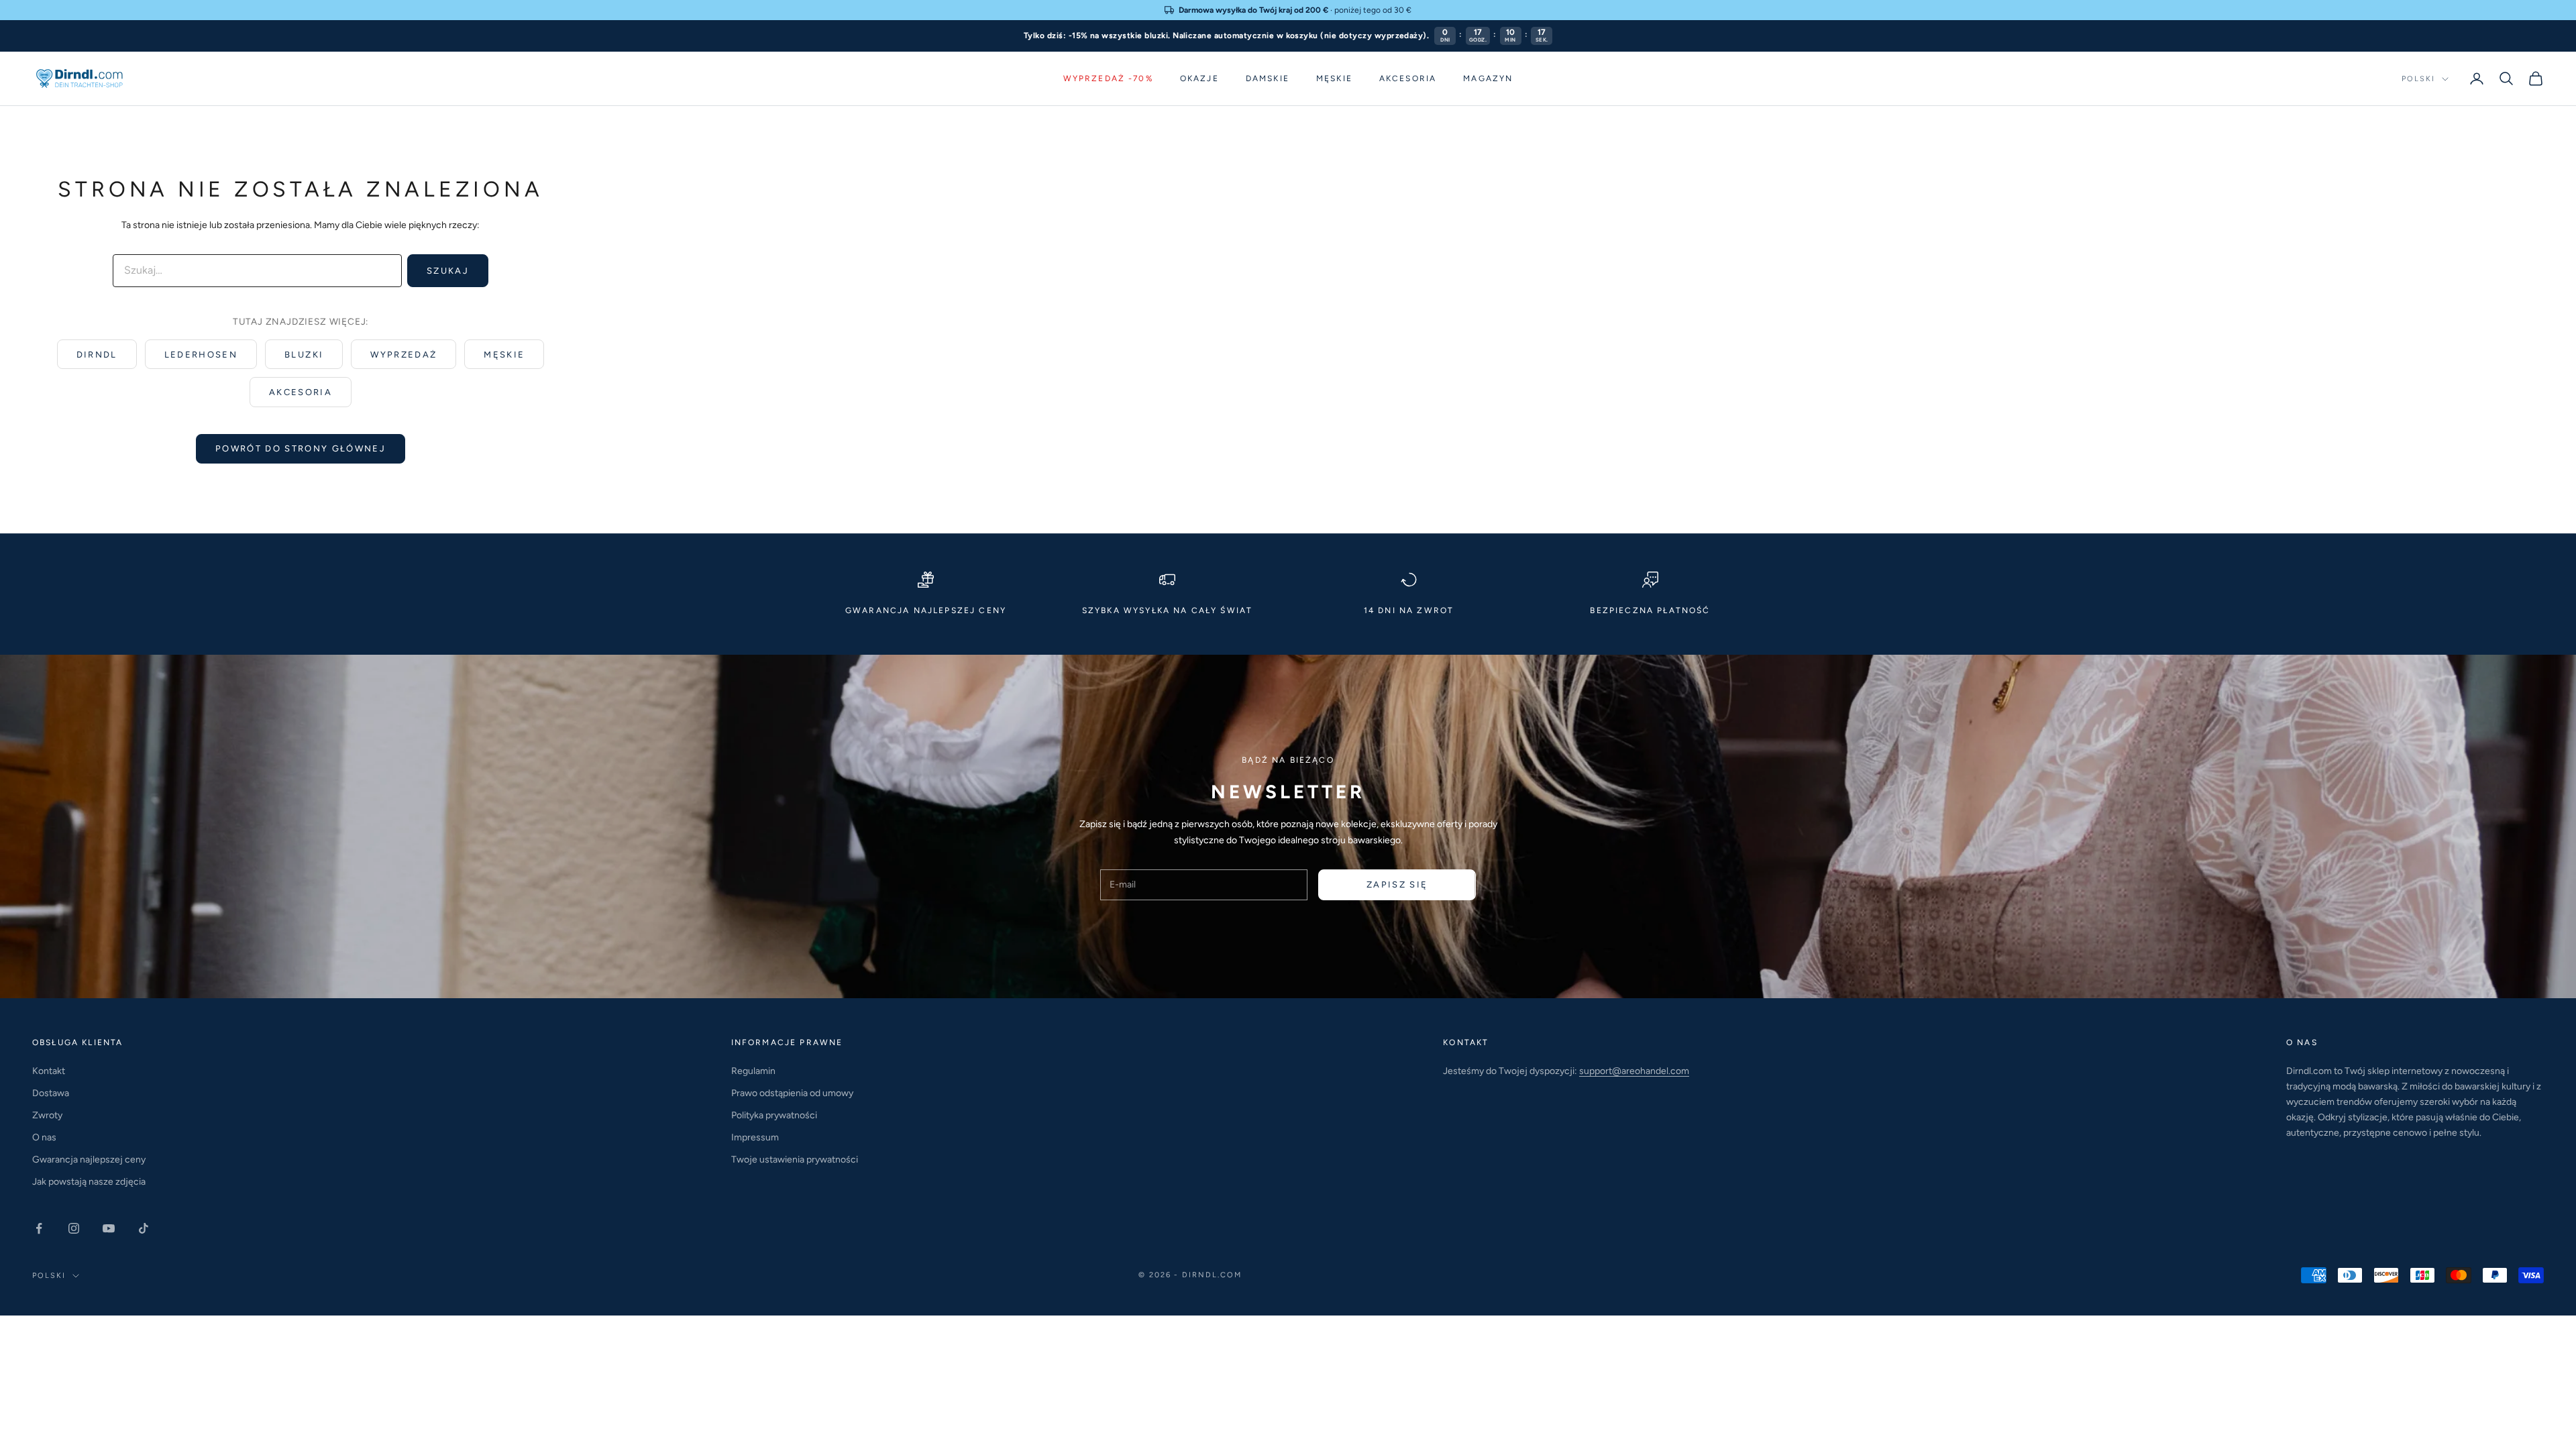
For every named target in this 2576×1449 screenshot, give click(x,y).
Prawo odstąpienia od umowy (792, 1093)
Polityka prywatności (774, 1115)
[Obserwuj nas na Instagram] (74, 1228)
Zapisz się (1397, 884)
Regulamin (753, 1071)
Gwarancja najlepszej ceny (89, 1160)
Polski (2418, 79)
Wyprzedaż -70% (1108, 78)
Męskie (1334, 78)
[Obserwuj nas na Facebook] (39, 1228)
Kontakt (49, 1071)
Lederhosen (201, 355)
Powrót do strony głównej (301, 448)
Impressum (755, 1137)
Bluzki (304, 355)
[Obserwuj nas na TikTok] (144, 1228)
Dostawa (51, 1093)
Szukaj (448, 271)
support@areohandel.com (1634, 1071)
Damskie (1268, 78)
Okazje (1199, 78)
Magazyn (1488, 78)
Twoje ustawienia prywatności (795, 1160)
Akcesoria (1408, 78)
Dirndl (97, 355)
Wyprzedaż (404, 355)
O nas (44, 1137)
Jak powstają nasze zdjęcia (89, 1182)
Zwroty (47, 1115)
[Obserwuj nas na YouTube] (109, 1228)
